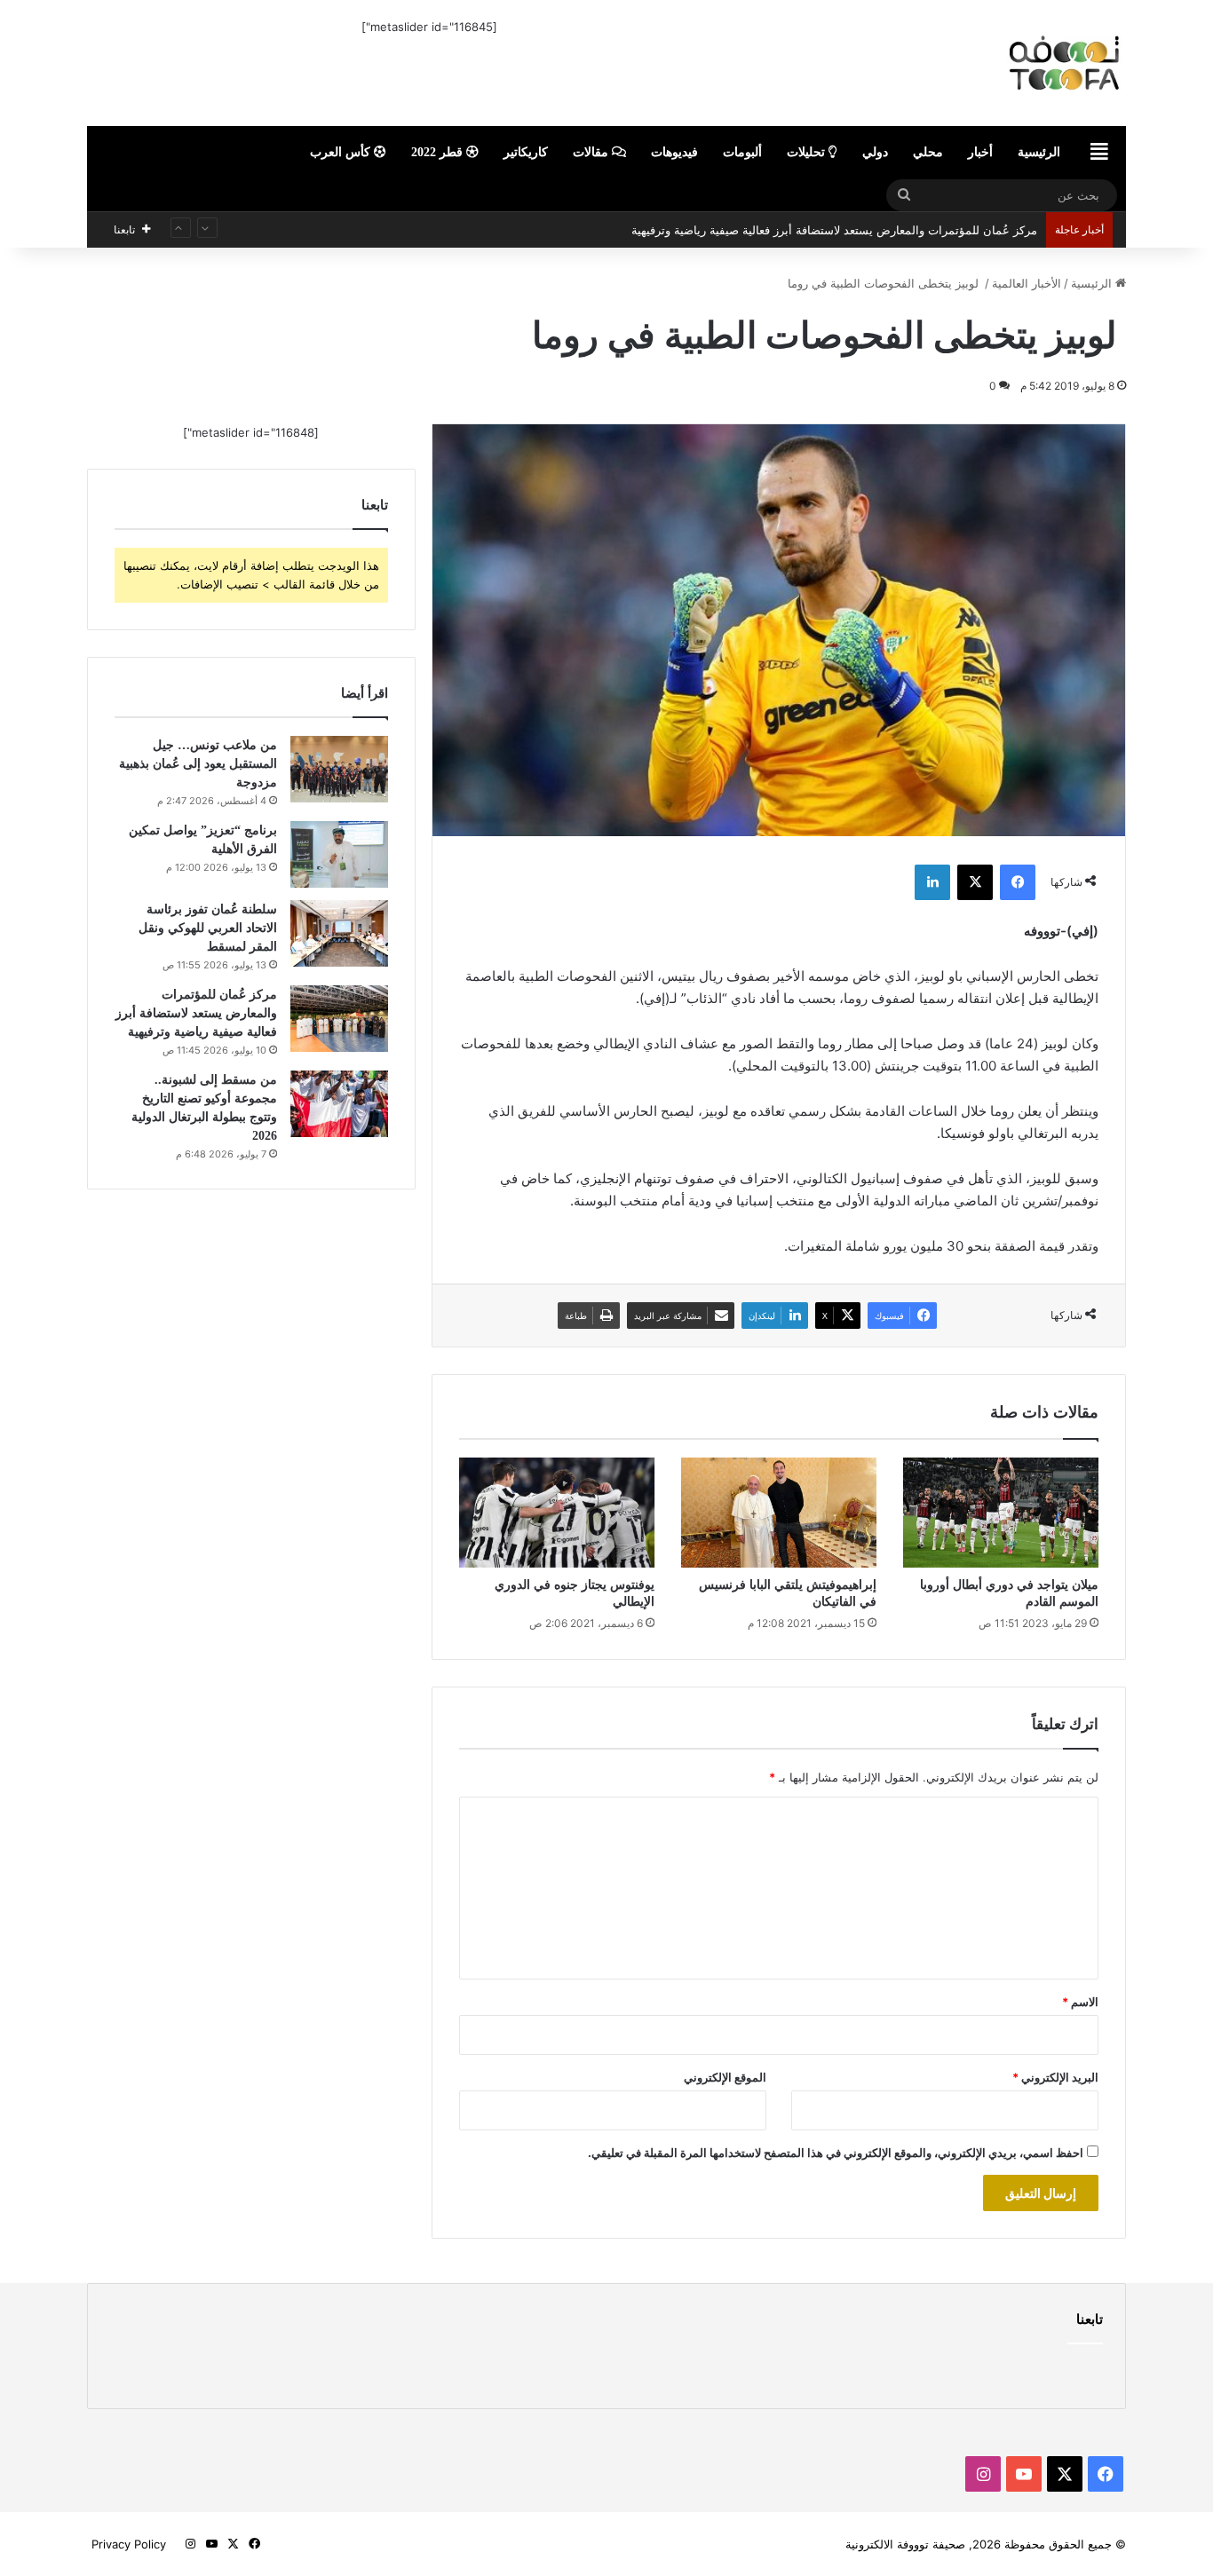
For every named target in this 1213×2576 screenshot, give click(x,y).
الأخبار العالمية (1027, 283)
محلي (928, 152)
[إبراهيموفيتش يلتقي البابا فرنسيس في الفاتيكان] (779, 1513)
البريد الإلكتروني (1055, 2077)
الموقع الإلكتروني (725, 2077)
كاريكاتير (526, 152)
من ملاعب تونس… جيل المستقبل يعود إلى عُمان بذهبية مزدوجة (198, 764)
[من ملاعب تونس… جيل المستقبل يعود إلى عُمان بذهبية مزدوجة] (339, 769)
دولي (875, 152)
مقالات (592, 152)
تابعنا (1090, 2319)
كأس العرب (342, 152)
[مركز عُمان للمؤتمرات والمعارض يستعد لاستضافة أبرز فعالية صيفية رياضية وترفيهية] (339, 1019)
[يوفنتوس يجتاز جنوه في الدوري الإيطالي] (557, 1513)
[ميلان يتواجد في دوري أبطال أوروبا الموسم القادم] (1001, 1513)
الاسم (1080, 2002)
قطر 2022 (439, 152)
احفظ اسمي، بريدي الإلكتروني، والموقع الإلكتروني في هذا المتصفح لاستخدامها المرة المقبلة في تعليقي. (836, 2153)
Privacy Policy (129, 2544)
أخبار (980, 152)
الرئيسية (1039, 152)
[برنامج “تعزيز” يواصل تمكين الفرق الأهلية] (339, 854)
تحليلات (808, 152)
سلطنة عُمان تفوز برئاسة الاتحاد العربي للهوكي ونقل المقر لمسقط (208, 928)
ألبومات (742, 152)
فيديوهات (674, 152)
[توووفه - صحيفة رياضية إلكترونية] (962, 63)
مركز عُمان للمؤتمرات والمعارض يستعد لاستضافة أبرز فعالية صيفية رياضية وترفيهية (834, 214)
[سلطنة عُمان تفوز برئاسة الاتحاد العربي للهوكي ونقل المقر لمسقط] (339, 933)
